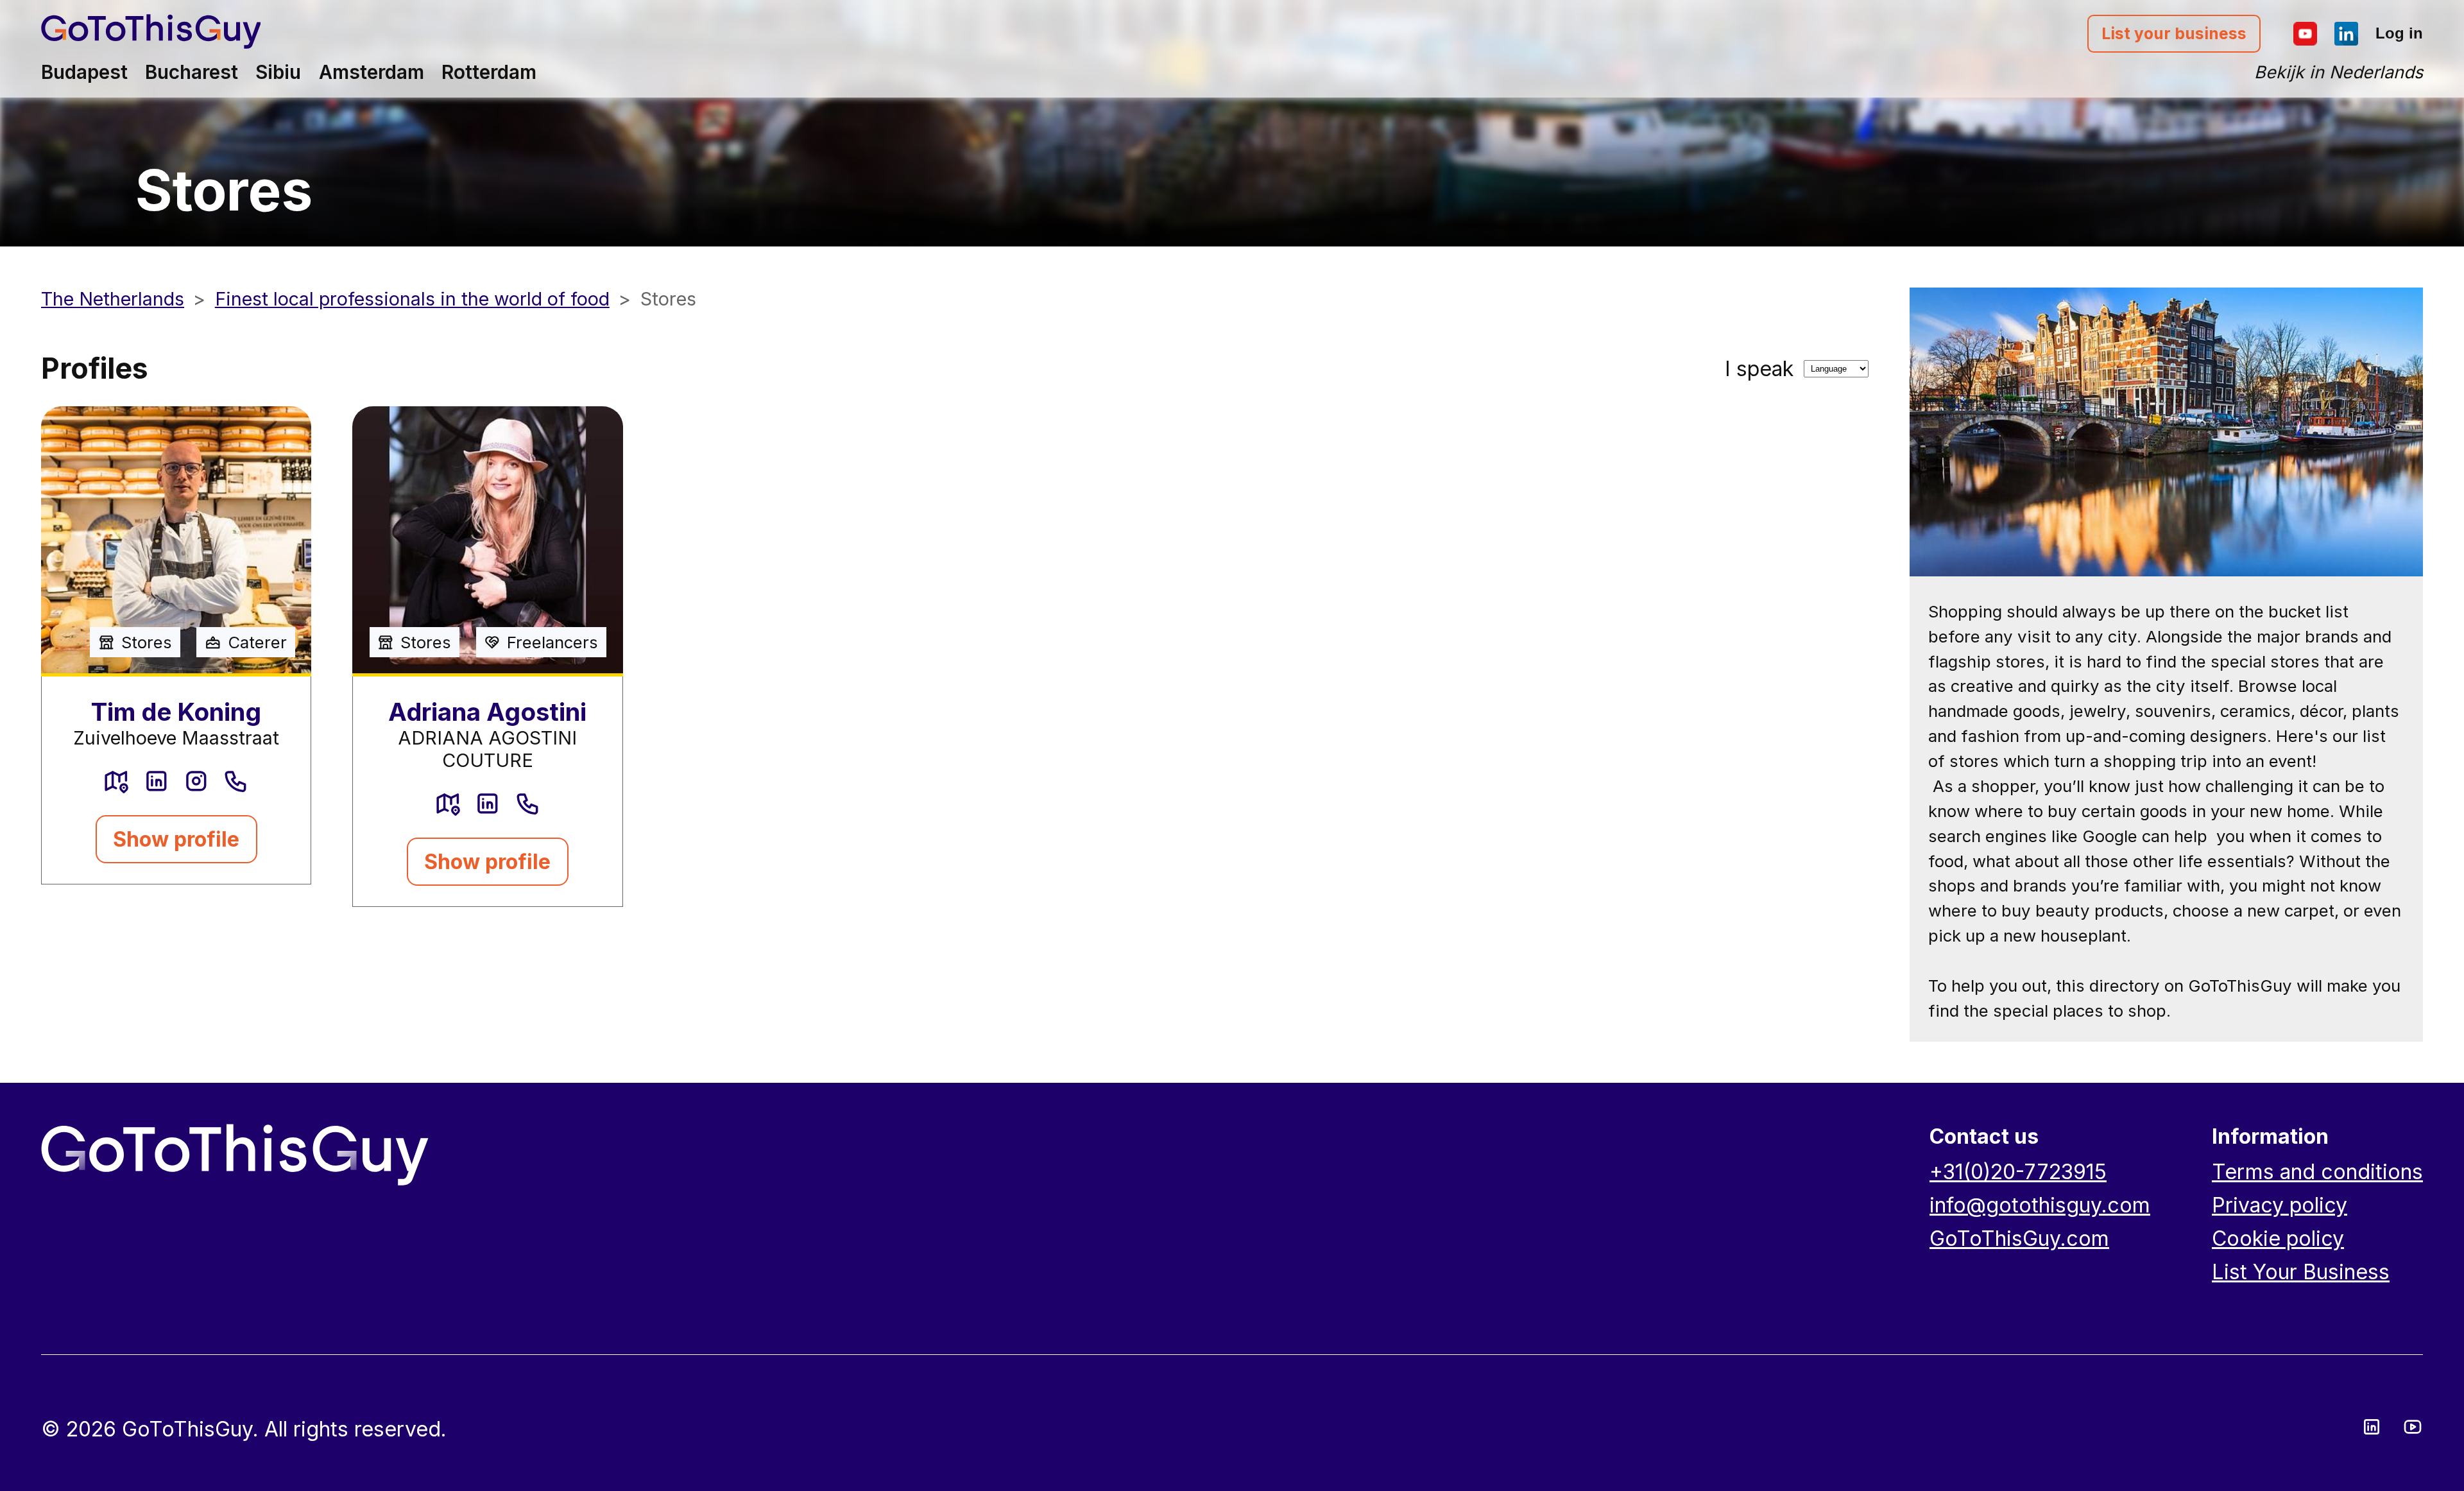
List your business (2174, 33)
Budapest (84, 72)
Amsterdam (372, 72)
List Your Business (2301, 1272)
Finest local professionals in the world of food (412, 299)
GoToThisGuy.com (2019, 1238)
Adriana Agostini (487, 712)
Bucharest (192, 72)
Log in (2399, 33)
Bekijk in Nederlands (2339, 72)
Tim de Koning (176, 712)
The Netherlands (113, 299)
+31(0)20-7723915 (2018, 1172)
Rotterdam (489, 72)
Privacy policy (2280, 1205)
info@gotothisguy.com (2040, 1205)
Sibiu (278, 72)
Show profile (176, 839)
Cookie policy (2278, 1238)
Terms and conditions (2317, 1172)
